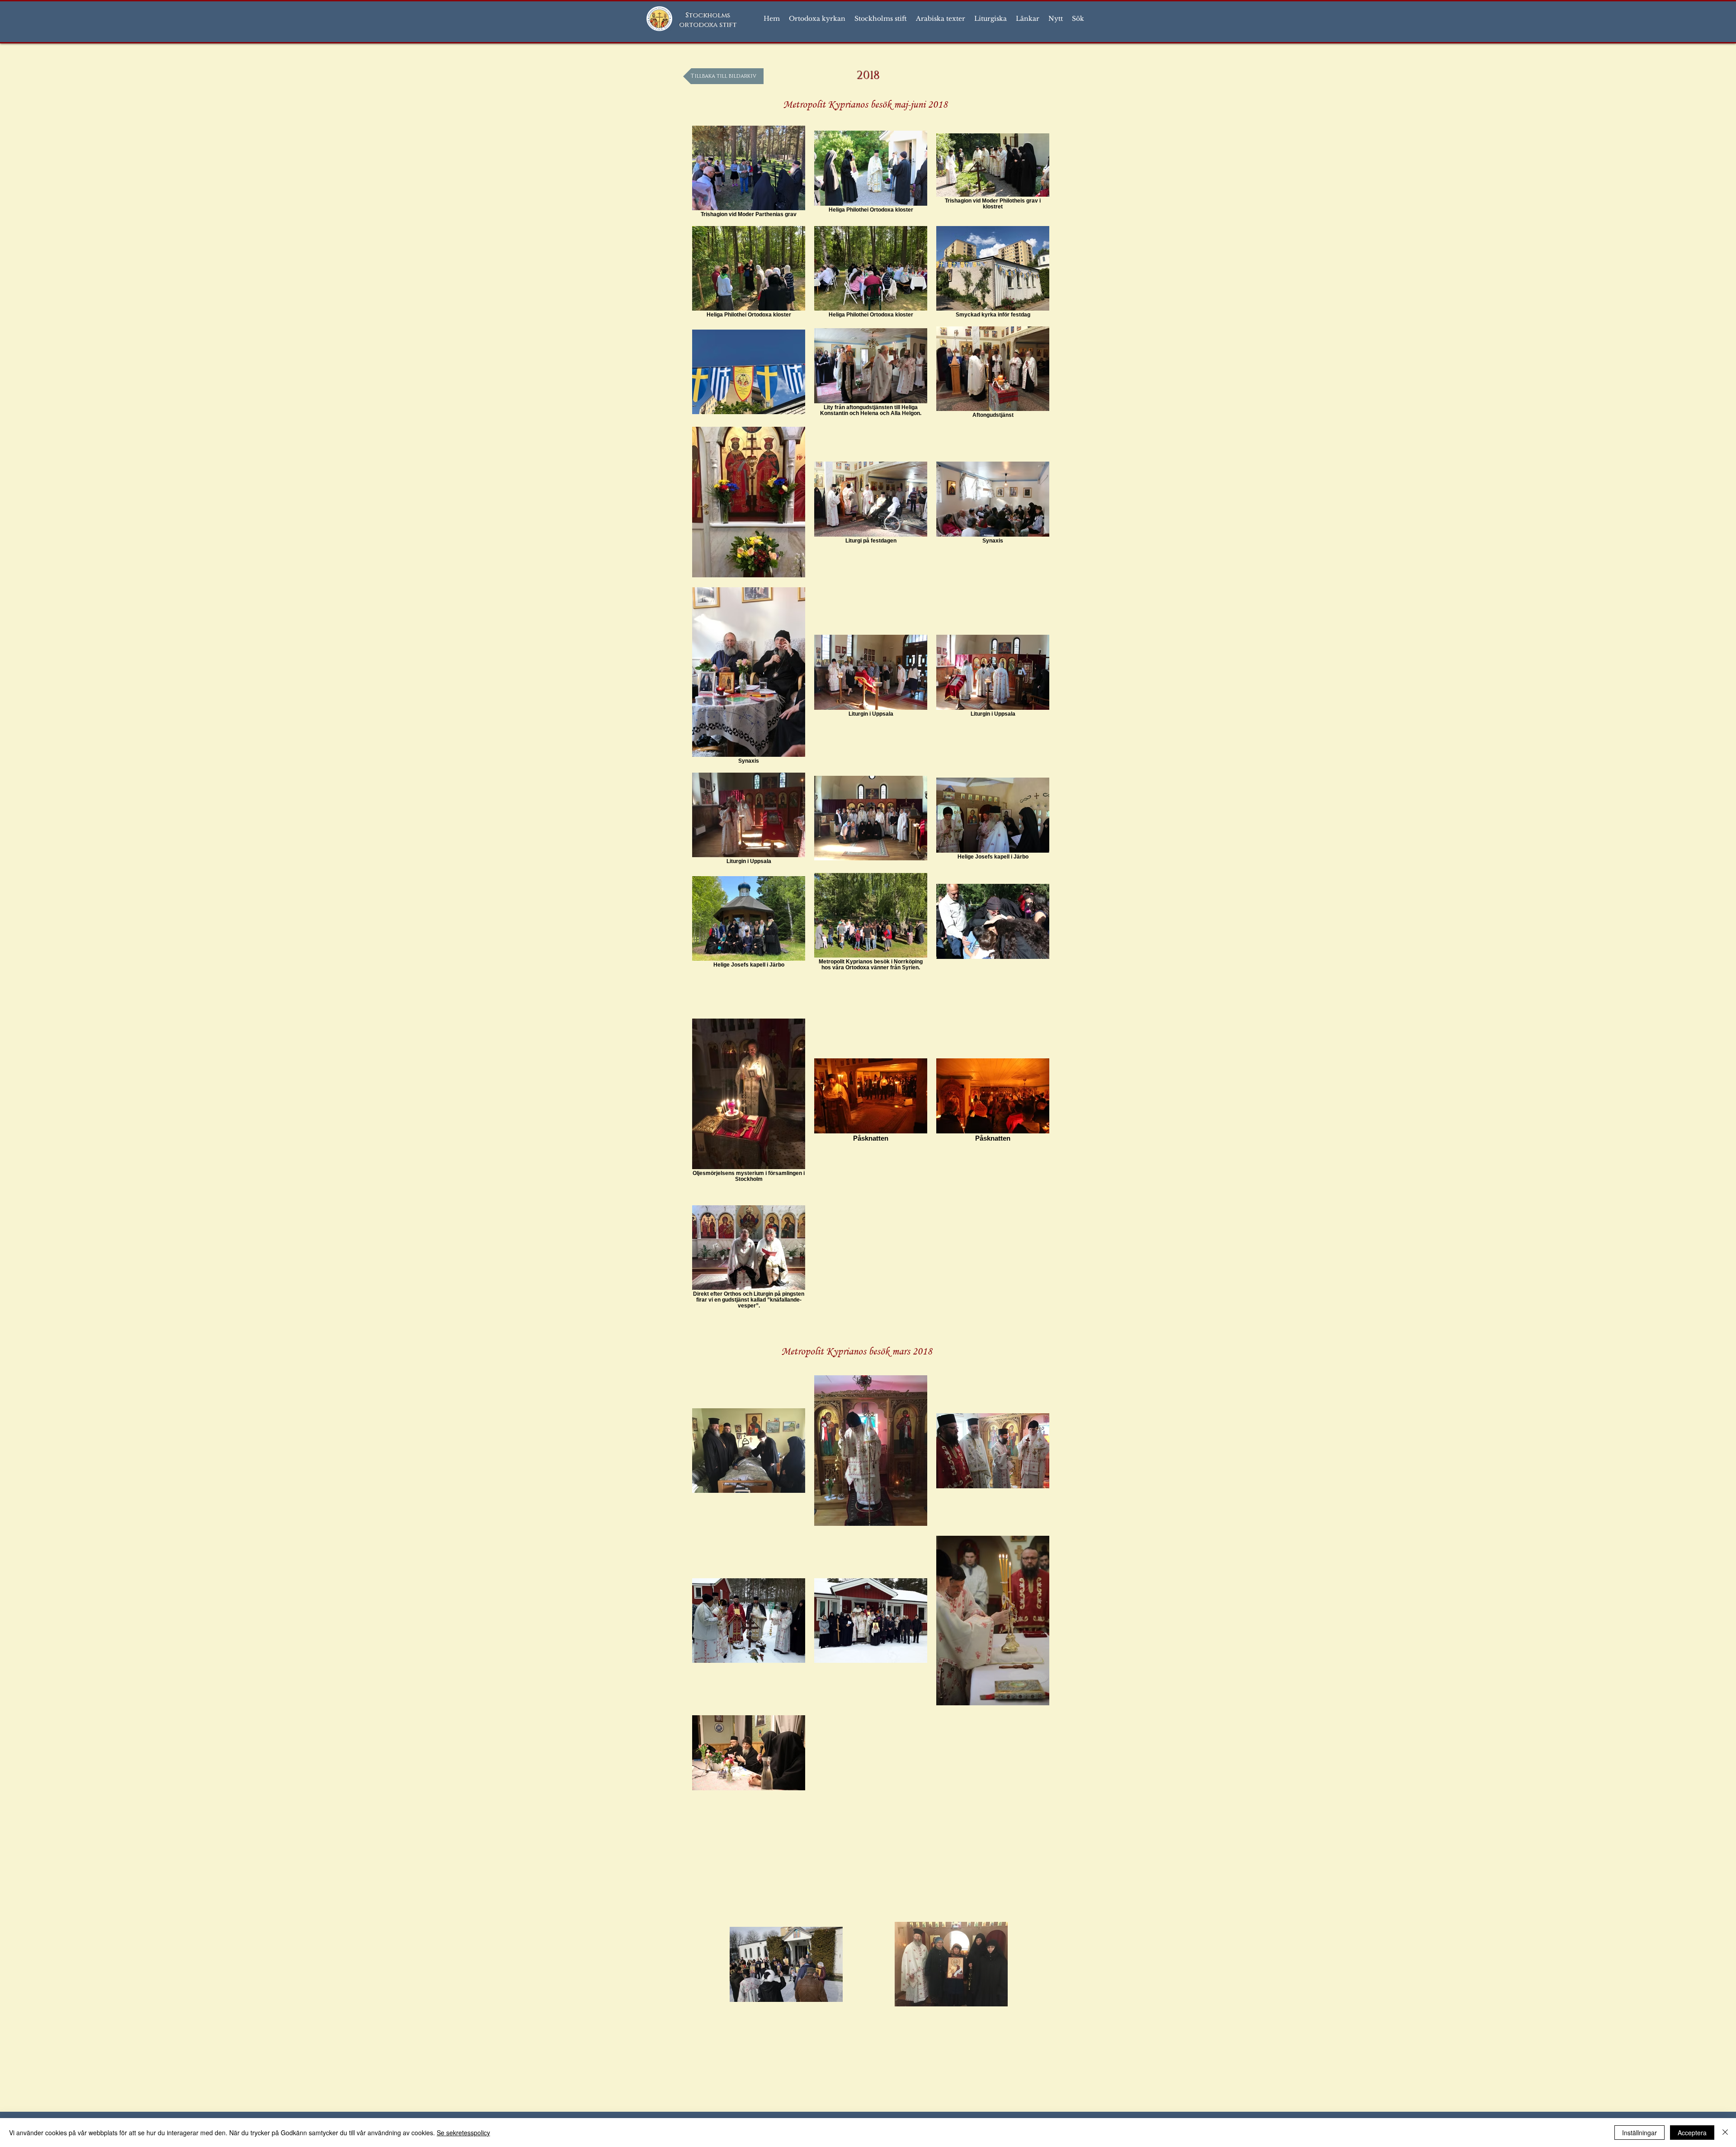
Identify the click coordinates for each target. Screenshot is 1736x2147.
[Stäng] (1725, 2133)
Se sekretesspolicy (463, 2133)
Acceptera (1692, 2133)
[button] (817, 19)
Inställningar (1639, 2133)
